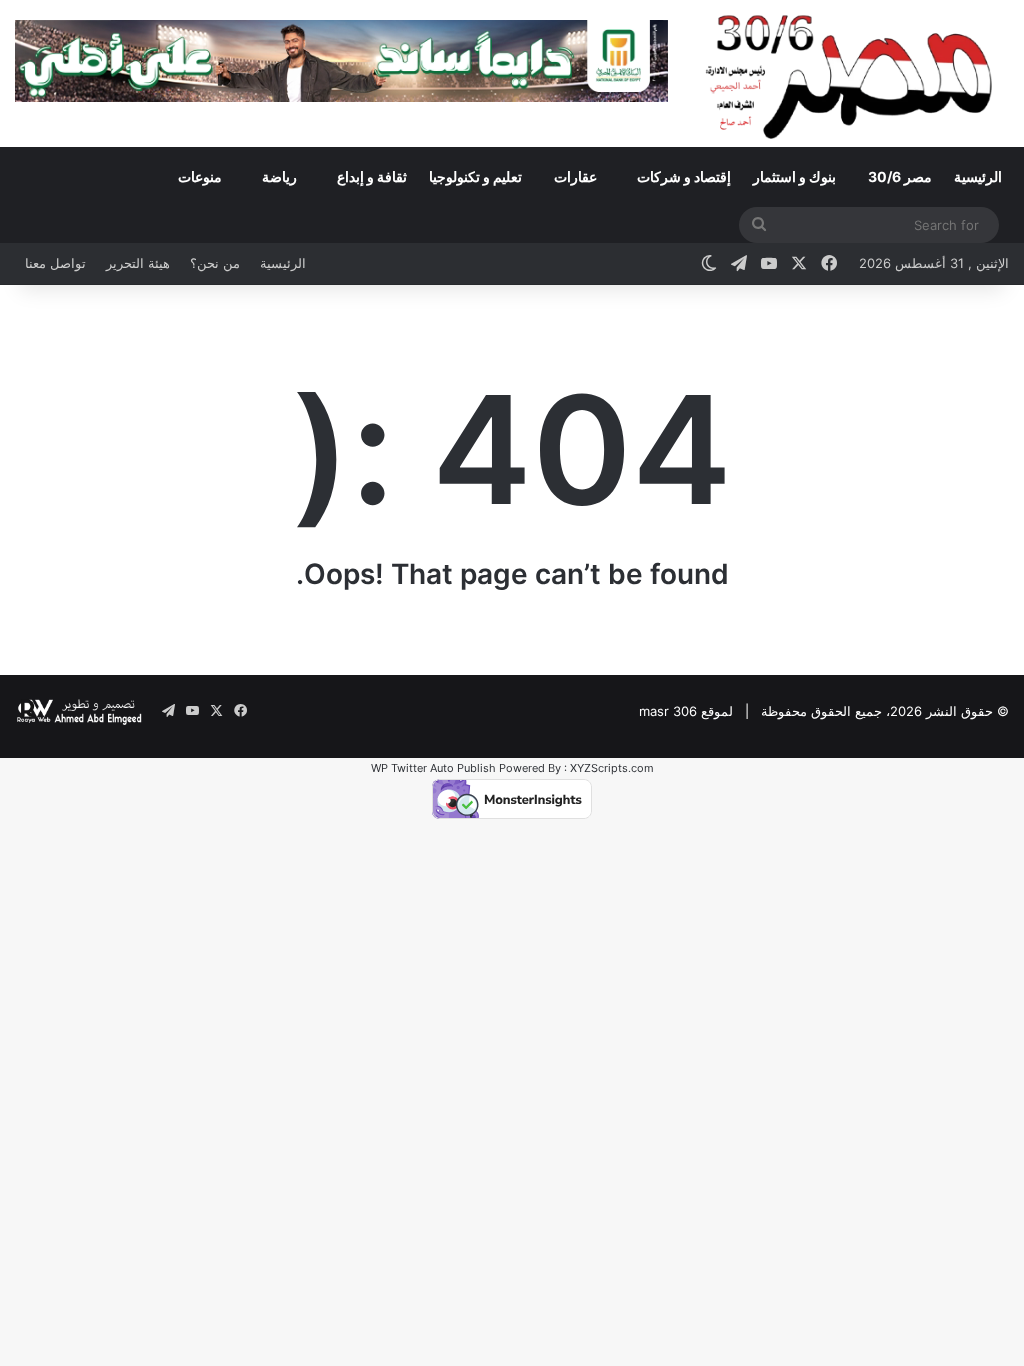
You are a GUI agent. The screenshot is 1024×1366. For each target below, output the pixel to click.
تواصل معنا (55, 263)
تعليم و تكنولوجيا (475, 176)
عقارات (575, 176)
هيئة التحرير (138, 263)
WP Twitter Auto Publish (433, 768)
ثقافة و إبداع (372, 176)
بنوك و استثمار (794, 176)
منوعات (200, 176)
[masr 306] (853, 73)
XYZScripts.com (612, 768)
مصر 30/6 (900, 176)
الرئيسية (978, 176)
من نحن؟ (215, 263)
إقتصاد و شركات (684, 176)
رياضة (279, 176)
